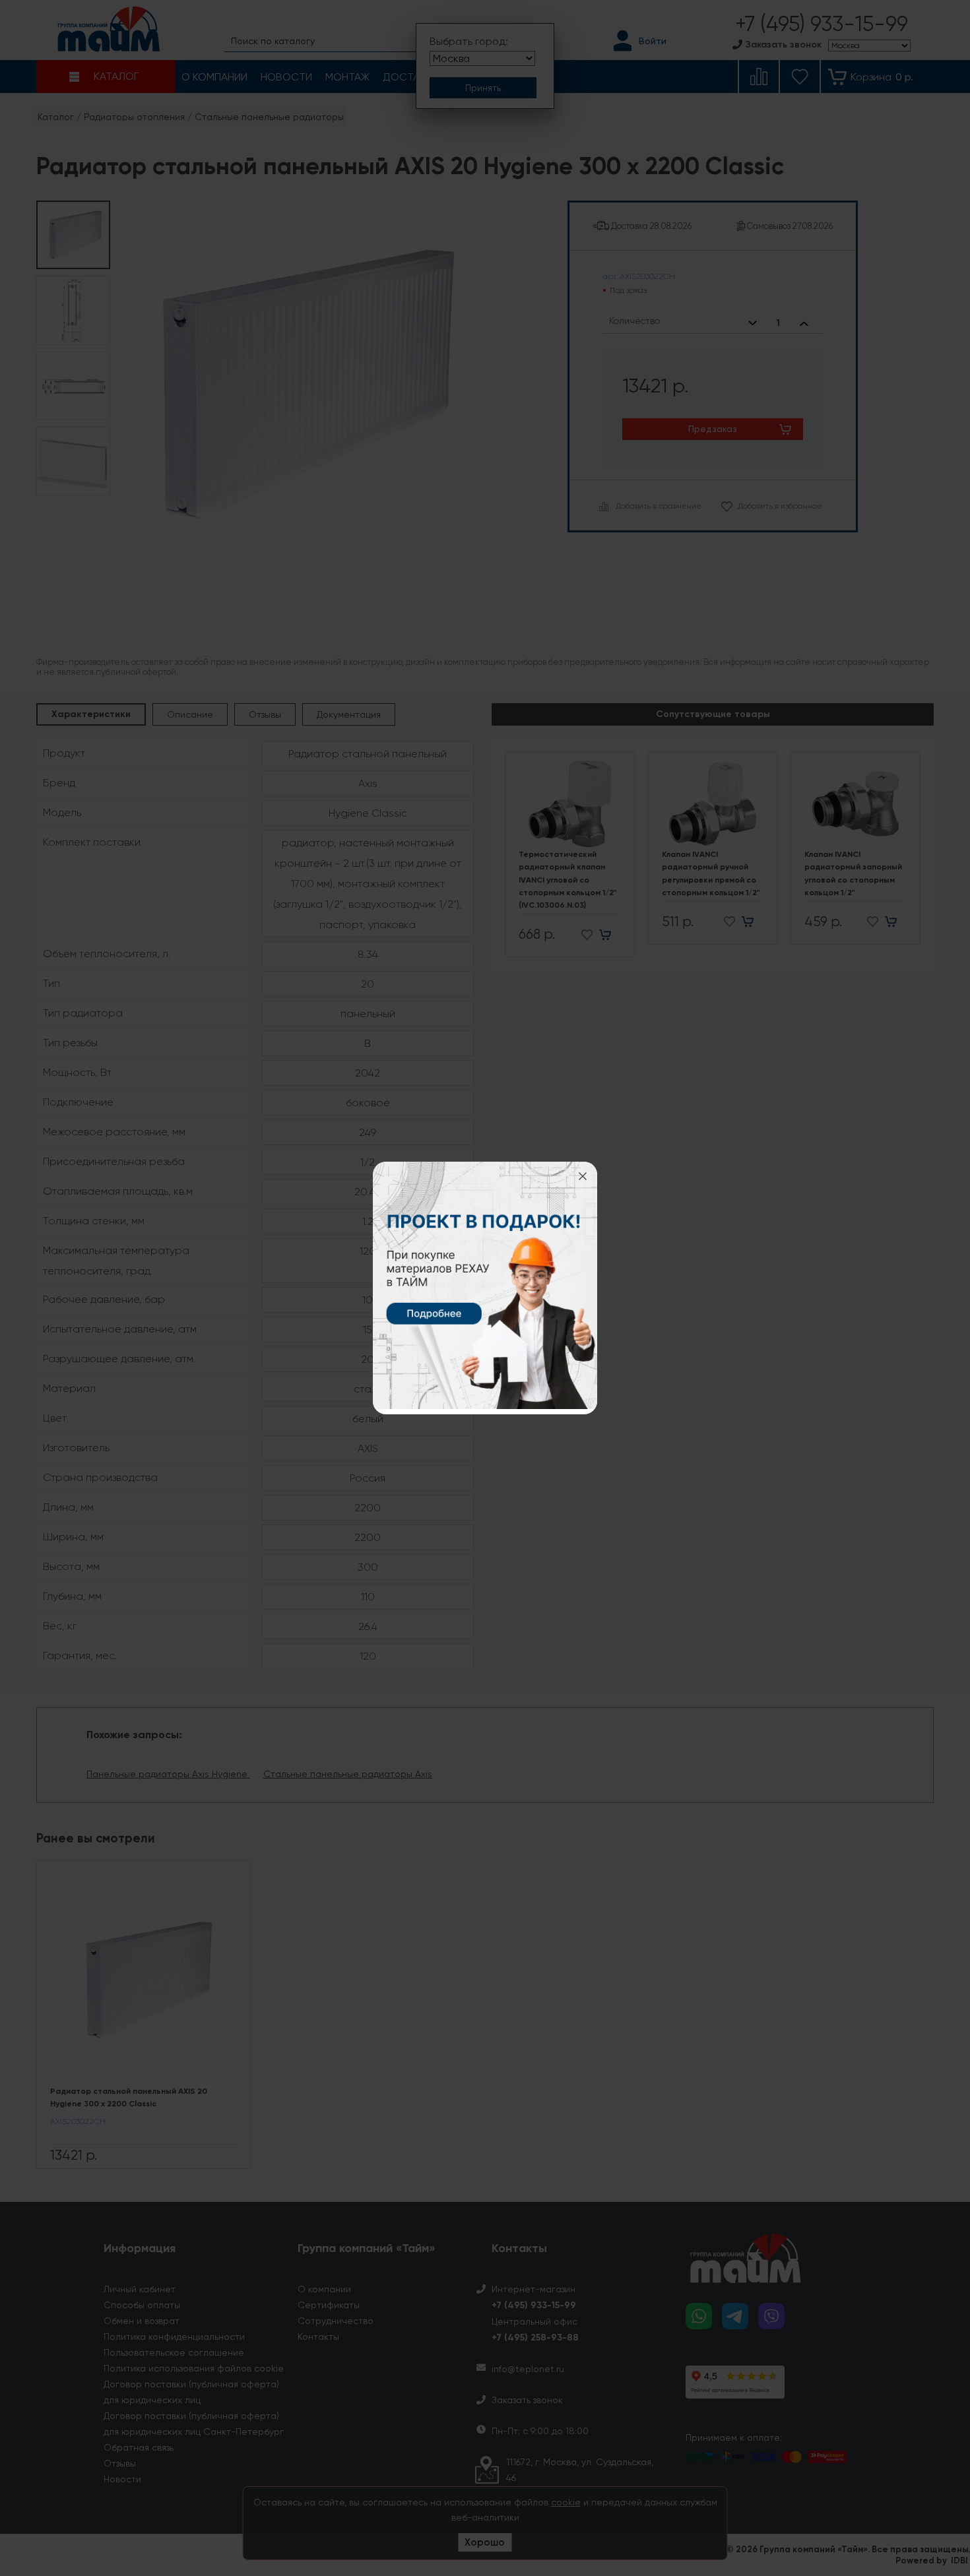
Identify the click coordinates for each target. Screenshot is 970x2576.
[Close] (583, 1176)
